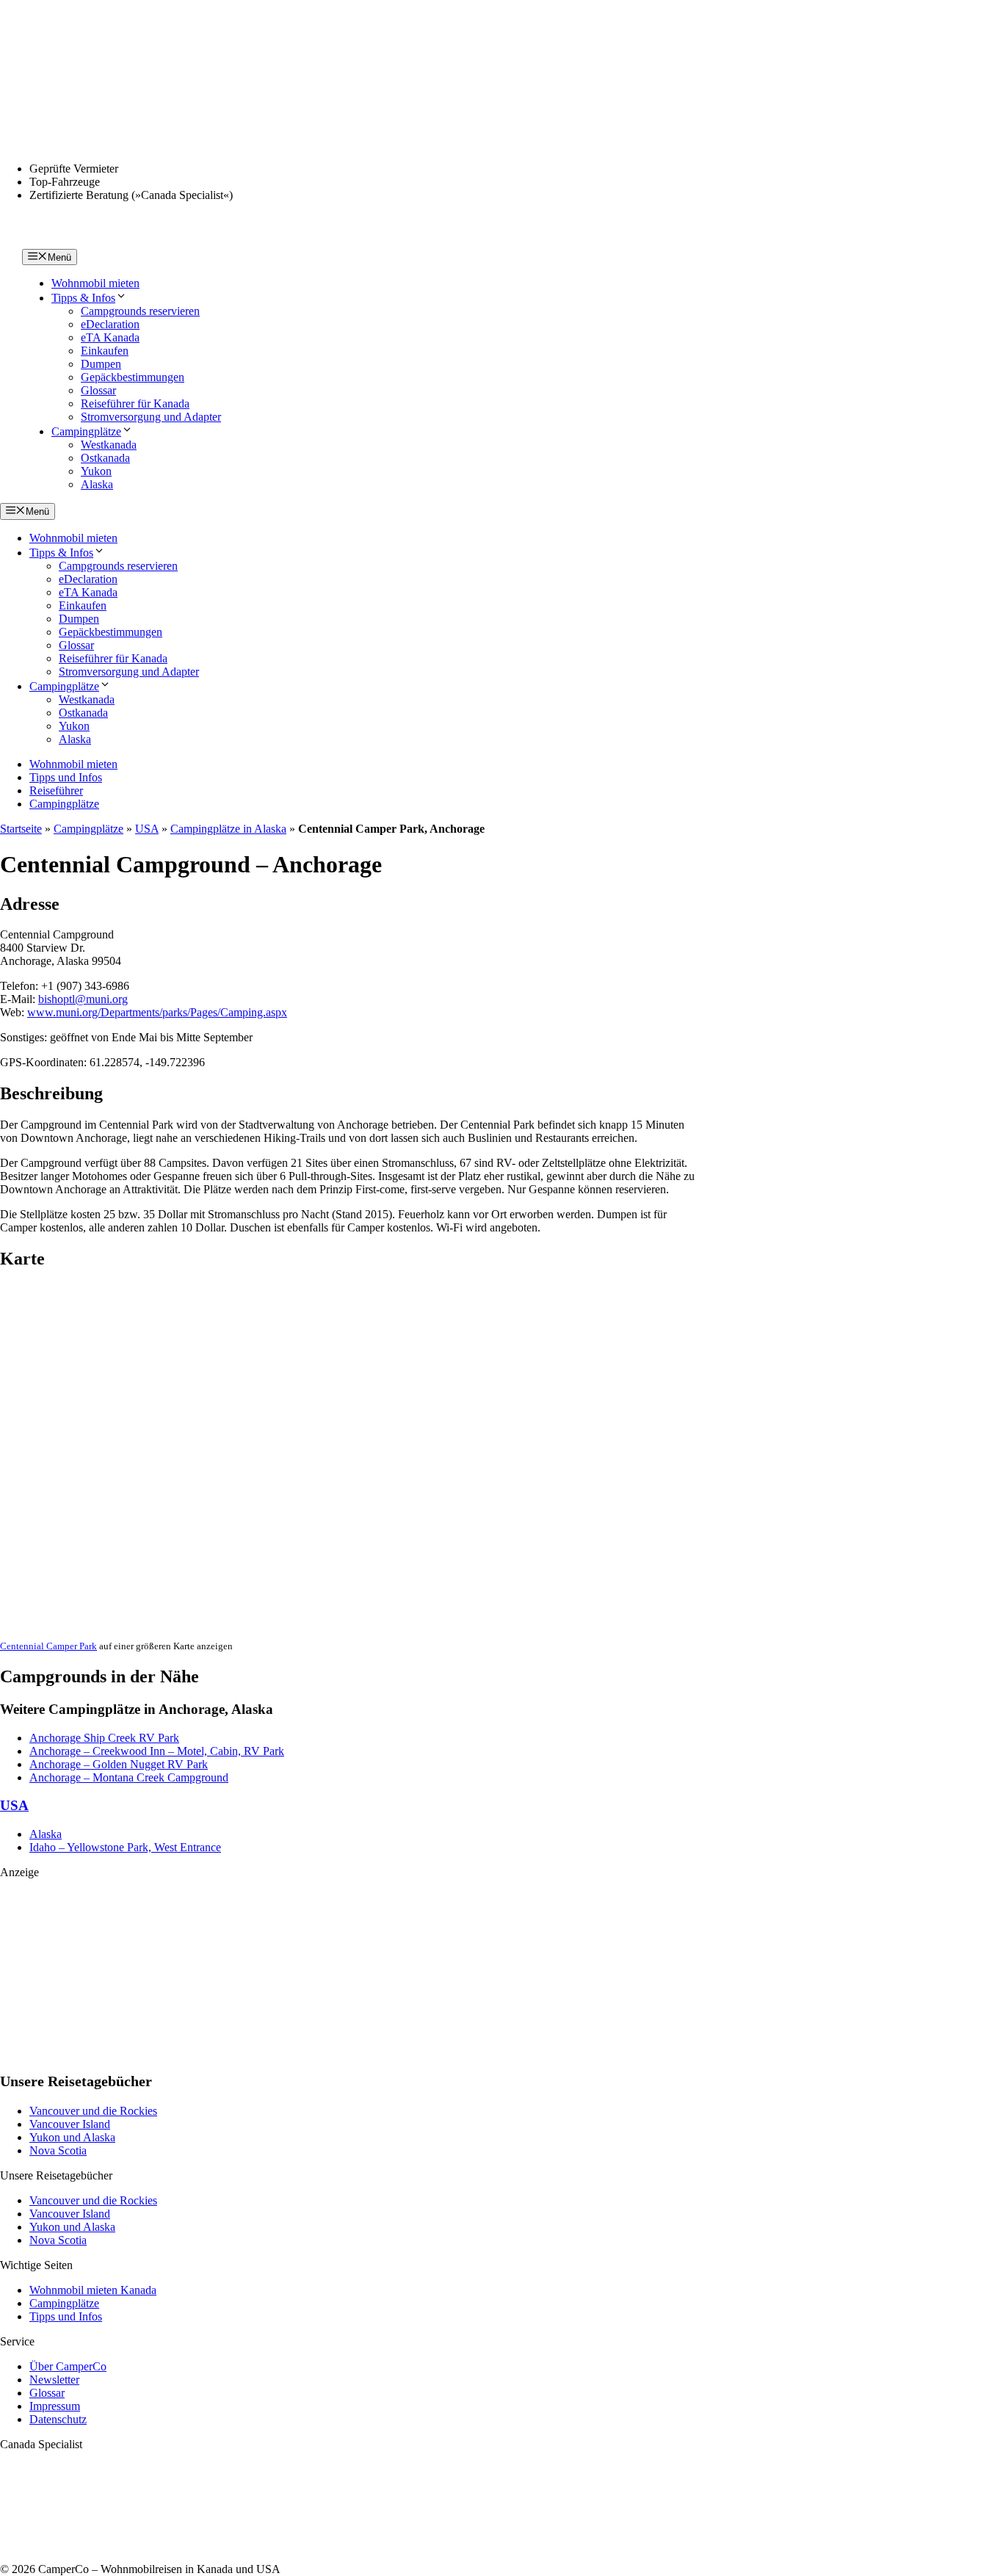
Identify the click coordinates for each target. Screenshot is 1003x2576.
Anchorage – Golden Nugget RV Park (119, 1764)
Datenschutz (58, 2419)
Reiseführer (56, 790)
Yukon (96, 471)
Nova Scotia (58, 2150)
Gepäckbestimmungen (133, 377)
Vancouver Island (70, 2124)
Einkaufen (105, 351)
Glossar (98, 390)
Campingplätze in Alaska (228, 829)
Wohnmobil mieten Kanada (93, 2290)
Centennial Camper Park (48, 1646)
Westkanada (109, 445)
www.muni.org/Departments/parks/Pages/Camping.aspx (157, 1012)
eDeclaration (110, 324)
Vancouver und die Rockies (93, 2111)
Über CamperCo (68, 2366)
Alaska (97, 484)
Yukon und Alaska (72, 2137)
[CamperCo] (54, 242)
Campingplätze (86, 431)
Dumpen (101, 364)
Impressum (55, 2406)
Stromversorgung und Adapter (151, 417)
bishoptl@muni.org (83, 999)
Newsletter (54, 2380)
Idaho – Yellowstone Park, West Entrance (125, 1847)
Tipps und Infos (66, 777)
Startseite (21, 829)
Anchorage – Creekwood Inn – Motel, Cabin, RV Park (157, 1751)
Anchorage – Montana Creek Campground (129, 1777)
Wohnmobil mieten (95, 283)
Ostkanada (105, 458)
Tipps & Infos (83, 298)
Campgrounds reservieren (140, 311)
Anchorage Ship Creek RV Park (104, 1738)
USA (147, 829)
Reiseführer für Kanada (135, 404)
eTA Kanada (110, 337)
